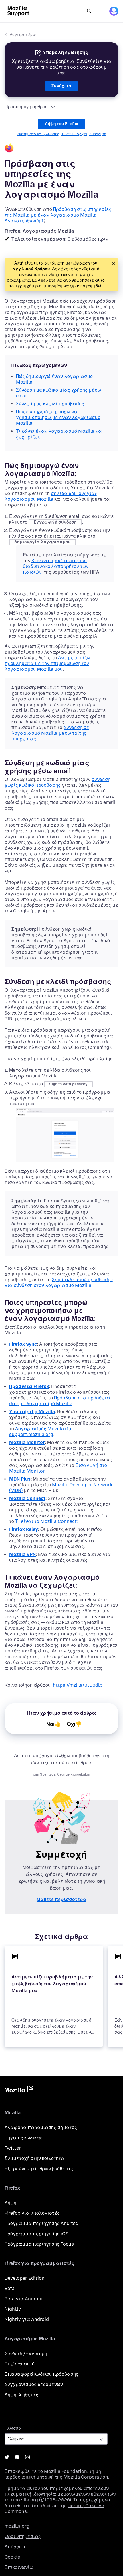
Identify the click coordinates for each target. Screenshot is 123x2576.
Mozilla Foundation (66, 2471)
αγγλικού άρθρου (31, 269)
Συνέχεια (61, 86)
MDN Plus (20, 1479)
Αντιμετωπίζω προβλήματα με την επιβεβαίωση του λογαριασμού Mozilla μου (47, 663)
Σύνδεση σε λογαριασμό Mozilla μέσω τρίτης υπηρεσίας (50, 733)
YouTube (17, 2457)
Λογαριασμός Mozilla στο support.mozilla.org (41, 1432)
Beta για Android (24, 2299)
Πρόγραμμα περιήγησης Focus (39, 2244)
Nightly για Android (27, 2319)
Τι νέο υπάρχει (74, 134)
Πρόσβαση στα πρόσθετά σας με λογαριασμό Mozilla (60, 1401)
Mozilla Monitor (27, 1442)
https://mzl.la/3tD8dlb (78, 1685)
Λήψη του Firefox (61, 124)
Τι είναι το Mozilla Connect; (46, 1521)
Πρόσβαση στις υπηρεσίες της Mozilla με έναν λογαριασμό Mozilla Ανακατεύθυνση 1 (58, 215)
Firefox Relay (24, 1529)
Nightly (13, 2309)
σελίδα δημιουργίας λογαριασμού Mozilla (51, 496)
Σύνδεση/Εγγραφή (26, 2354)
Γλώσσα (13, 2428)
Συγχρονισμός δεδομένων (34, 2384)
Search (89, 11)
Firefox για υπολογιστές (32, 2213)
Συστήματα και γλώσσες (38, 134)
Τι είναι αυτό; (20, 2364)
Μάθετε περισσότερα (61, 1899)
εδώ (97, 286)
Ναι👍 (54, 1724)
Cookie (12, 2557)
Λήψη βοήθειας (21, 2395)
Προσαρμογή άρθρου (26, 107)
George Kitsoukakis (74, 1774)
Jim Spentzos (44, 1774)
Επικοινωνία (19, 2567)
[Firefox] (61, 149)
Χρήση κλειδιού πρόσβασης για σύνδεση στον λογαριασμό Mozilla (59, 1282)
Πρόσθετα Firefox (29, 1386)
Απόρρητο (98, 134)
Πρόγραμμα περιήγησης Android (41, 2223)
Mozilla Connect (27, 1498)
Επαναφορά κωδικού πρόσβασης (41, 2374)
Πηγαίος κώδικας (24, 2138)
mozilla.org (17, 2526)
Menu (101, 11)
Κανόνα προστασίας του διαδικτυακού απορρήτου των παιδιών (56, 566)
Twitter (13, 2148)
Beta (10, 2288)
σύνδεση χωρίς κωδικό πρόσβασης (57, 782)
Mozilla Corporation (86, 2477)
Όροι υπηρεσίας (23, 2536)
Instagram (27, 2457)
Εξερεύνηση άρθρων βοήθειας (39, 2169)
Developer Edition (25, 2278)
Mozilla (19, 2090)
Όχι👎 (74, 1724)
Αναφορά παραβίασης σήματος (41, 2127)
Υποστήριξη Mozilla (32, 1412)
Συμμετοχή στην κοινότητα (34, 2158)
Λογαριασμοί (23, 35)
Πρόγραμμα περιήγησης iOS (36, 2234)
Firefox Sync (23, 1344)
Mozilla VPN (22, 1554)
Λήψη (10, 2203)
